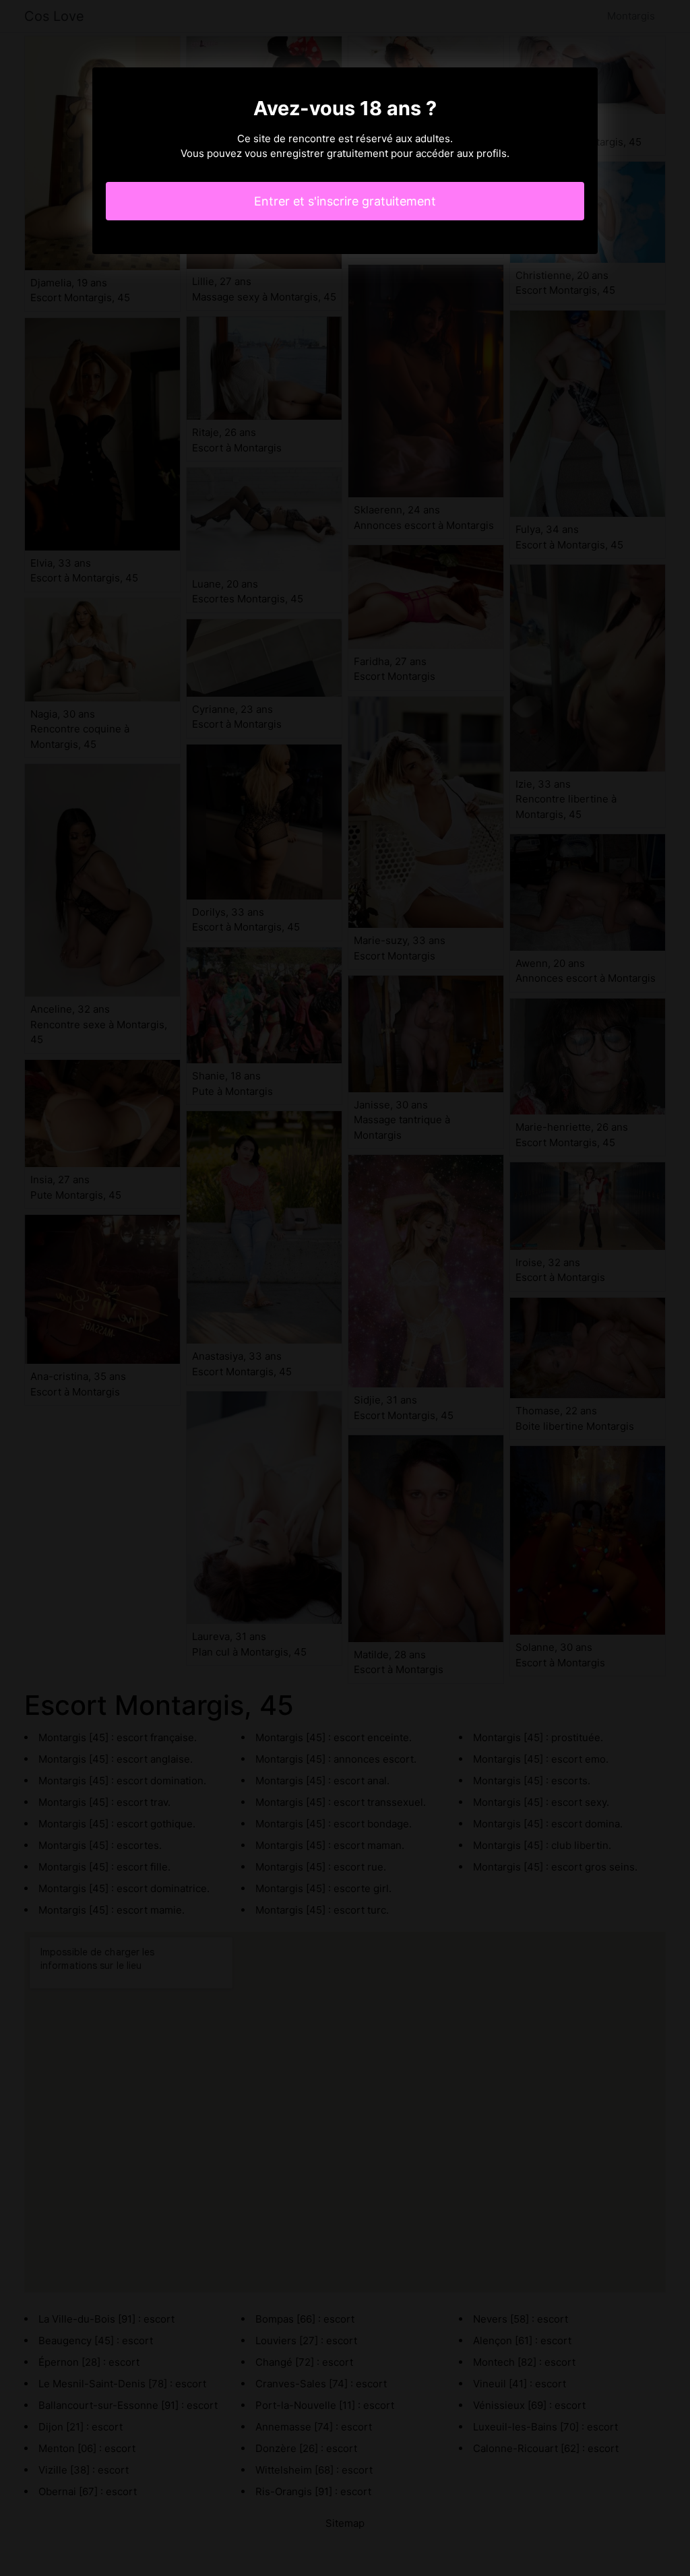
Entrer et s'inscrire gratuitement (345, 201)
